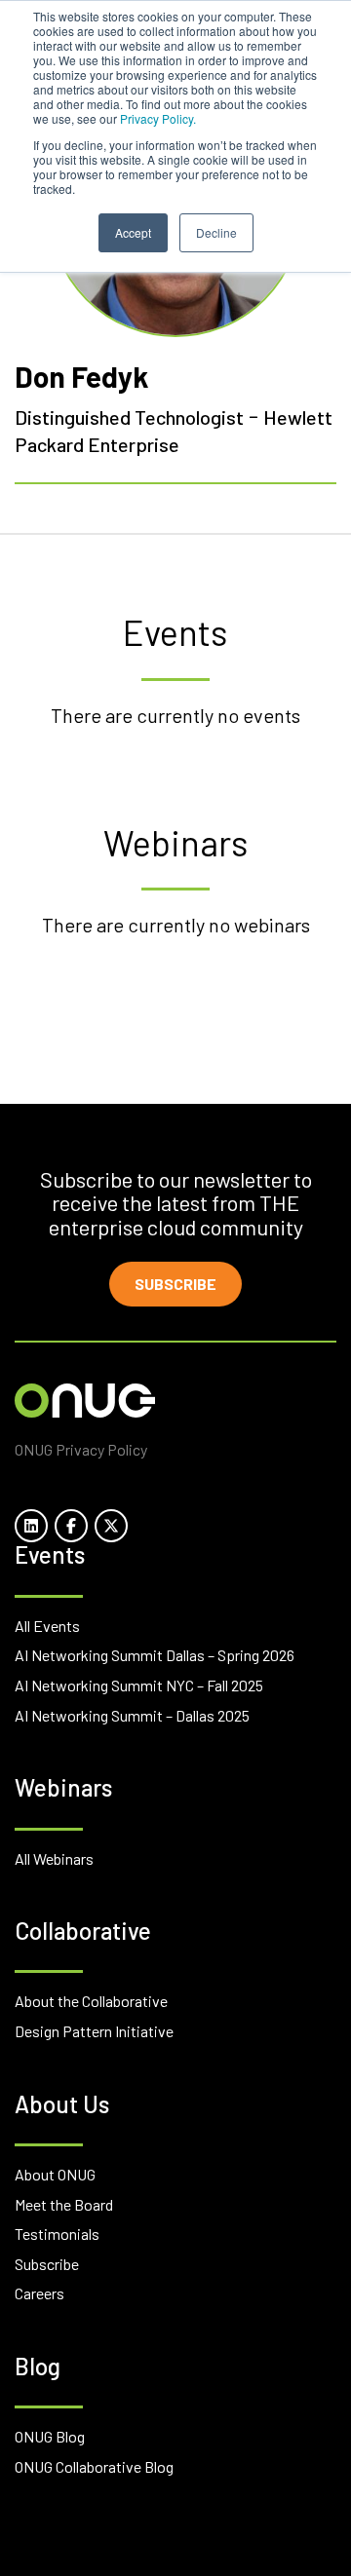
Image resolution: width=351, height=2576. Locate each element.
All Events (47, 1626)
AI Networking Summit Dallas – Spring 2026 (155, 1655)
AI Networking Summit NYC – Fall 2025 (139, 1685)
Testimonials (57, 2234)
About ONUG (55, 2174)
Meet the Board (64, 2204)
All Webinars (54, 1858)
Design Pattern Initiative (94, 2031)
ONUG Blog (50, 2436)
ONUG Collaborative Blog (94, 2466)
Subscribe (175, 1284)
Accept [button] (133, 232)
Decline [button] (216, 232)
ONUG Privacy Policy (81, 1449)
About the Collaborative (91, 2001)
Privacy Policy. (158, 118)
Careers (39, 2293)
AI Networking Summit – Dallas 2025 (132, 1715)
